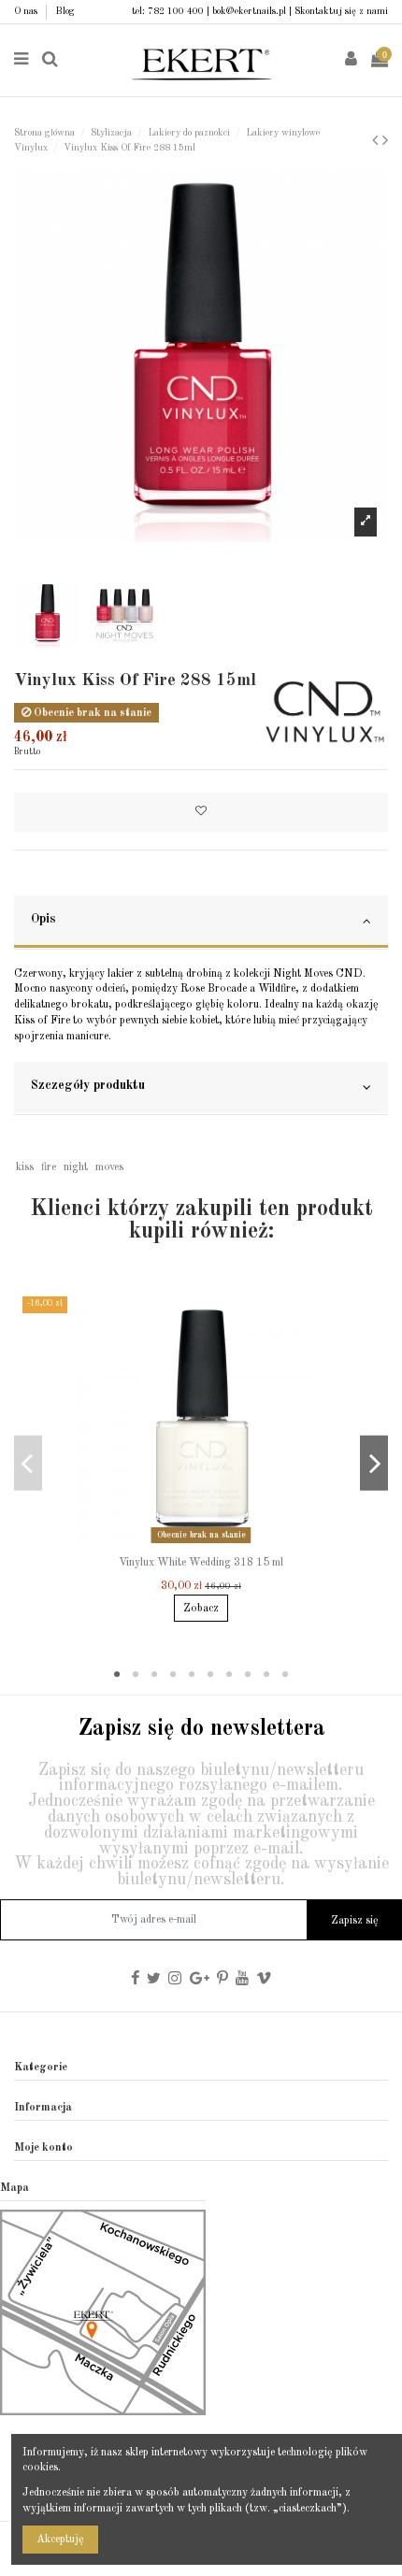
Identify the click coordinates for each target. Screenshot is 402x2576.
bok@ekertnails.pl (249, 11)
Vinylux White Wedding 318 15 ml (201, 1563)
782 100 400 (176, 11)
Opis (43, 919)
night (76, 1167)
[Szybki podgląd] (212, 1543)
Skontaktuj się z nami (341, 11)
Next (374, 1463)
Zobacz (201, 1609)
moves (109, 1167)
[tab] (201, 923)
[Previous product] (377, 141)
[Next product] (385, 141)
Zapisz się (355, 1921)
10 (285, 1675)
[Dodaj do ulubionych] (201, 812)
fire (49, 1167)
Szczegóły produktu (88, 1086)
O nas (27, 11)
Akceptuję (60, 2540)
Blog (65, 11)
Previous (28, 1463)
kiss (25, 1167)
